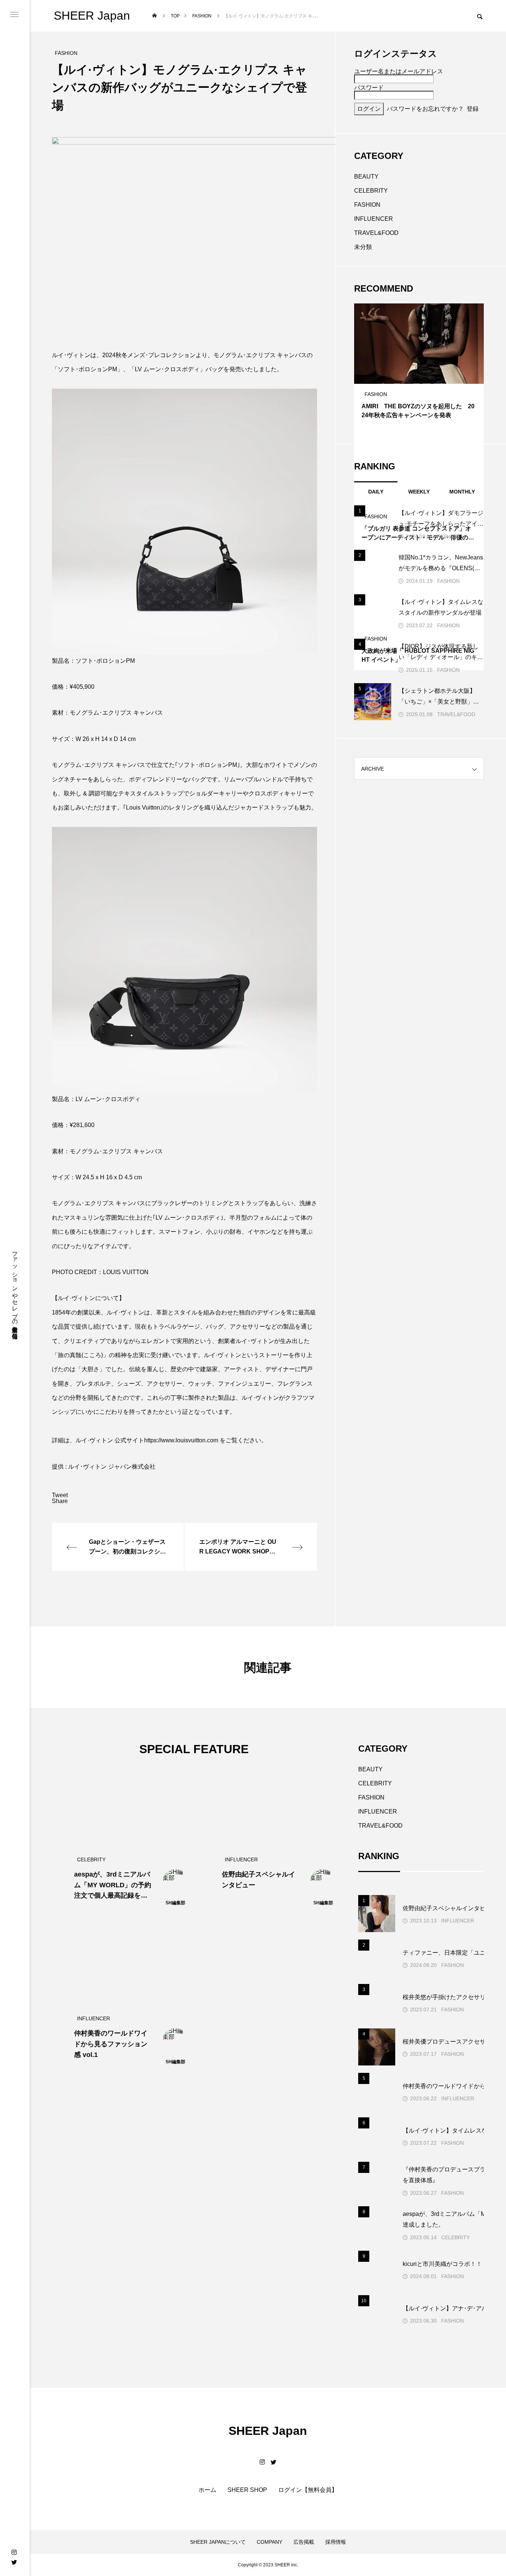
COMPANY (269, 2542)
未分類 (363, 247)
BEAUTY (366, 177)
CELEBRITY (371, 191)
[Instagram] (14, 2552)
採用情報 (336, 2542)
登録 (473, 109)
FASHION (367, 205)
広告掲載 (304, 2542)
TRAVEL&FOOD (376, 233)
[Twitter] (14, 2562)
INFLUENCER (374, 219)
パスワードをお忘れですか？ (425, 109)
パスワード (369, 88)
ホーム (207, 2490)
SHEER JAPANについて (218, 2542)
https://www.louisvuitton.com (182, 1440)
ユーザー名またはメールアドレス (399, 71)
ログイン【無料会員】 (308, 2490)
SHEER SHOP (247, 2490)
